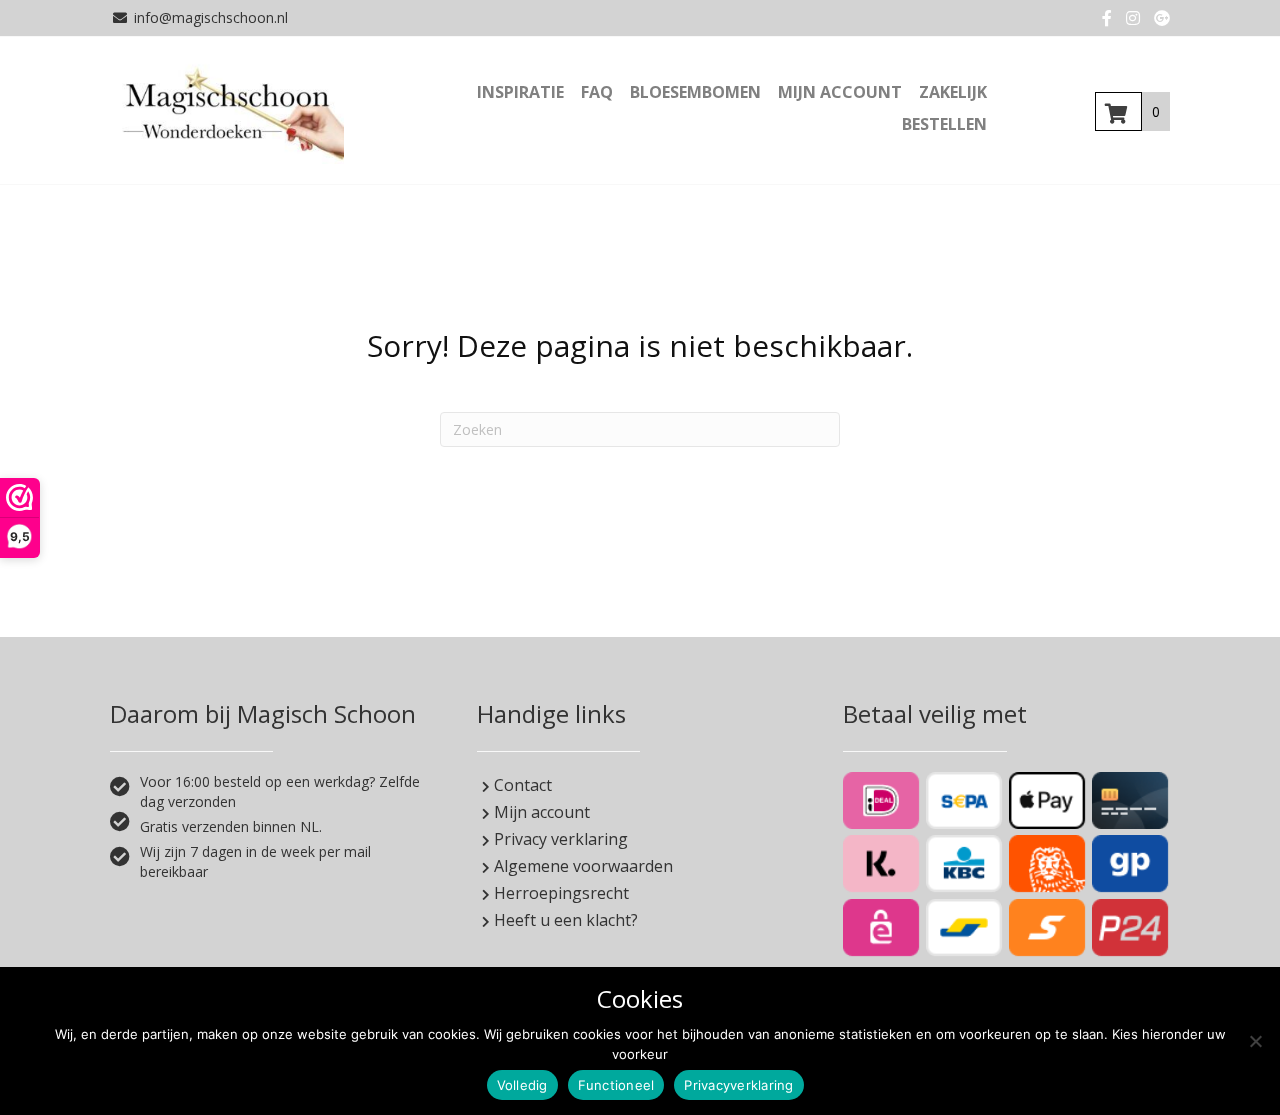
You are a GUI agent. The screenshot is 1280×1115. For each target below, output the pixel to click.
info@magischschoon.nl (211, 17)
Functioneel (616, 1085)
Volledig (522, 1085)
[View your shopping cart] (1118, 111)
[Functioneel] (1255, 1041)
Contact (521, 785)
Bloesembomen (695, 92)
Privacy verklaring (559, 839)
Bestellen (944, 124)
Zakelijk (953, 92)
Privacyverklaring (738, 1085)
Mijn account (840, 92)
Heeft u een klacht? (564, 920)
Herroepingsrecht (559, 893)
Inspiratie (520, 92)
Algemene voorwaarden (581, 866)
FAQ (597, 92)
